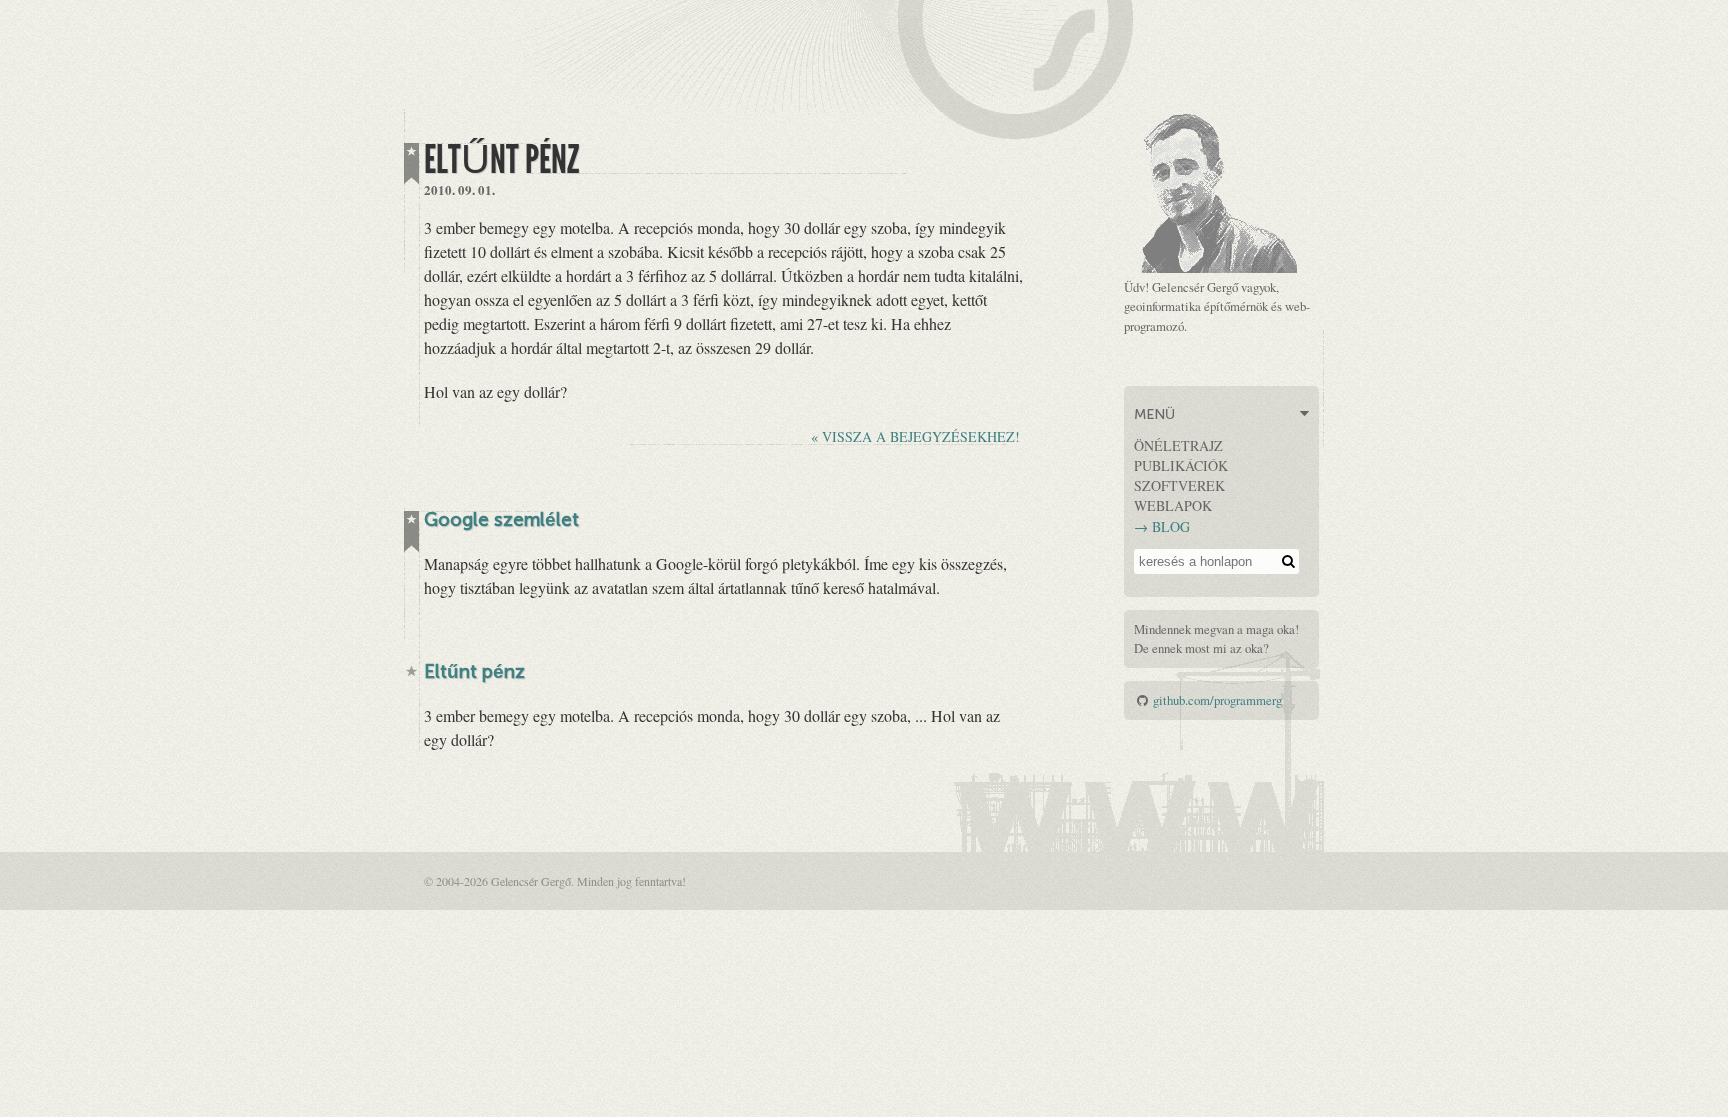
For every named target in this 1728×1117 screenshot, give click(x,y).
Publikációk (1181, 465)
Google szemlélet (501, 521)
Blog (1171, 526)
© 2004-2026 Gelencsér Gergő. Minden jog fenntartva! (555, 881)
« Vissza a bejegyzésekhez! (915, 436)
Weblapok (1173, 505)
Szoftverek (1179, 485)
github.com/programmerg (1217, 700)
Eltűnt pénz (474, 673)
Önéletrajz (1178, 445)
